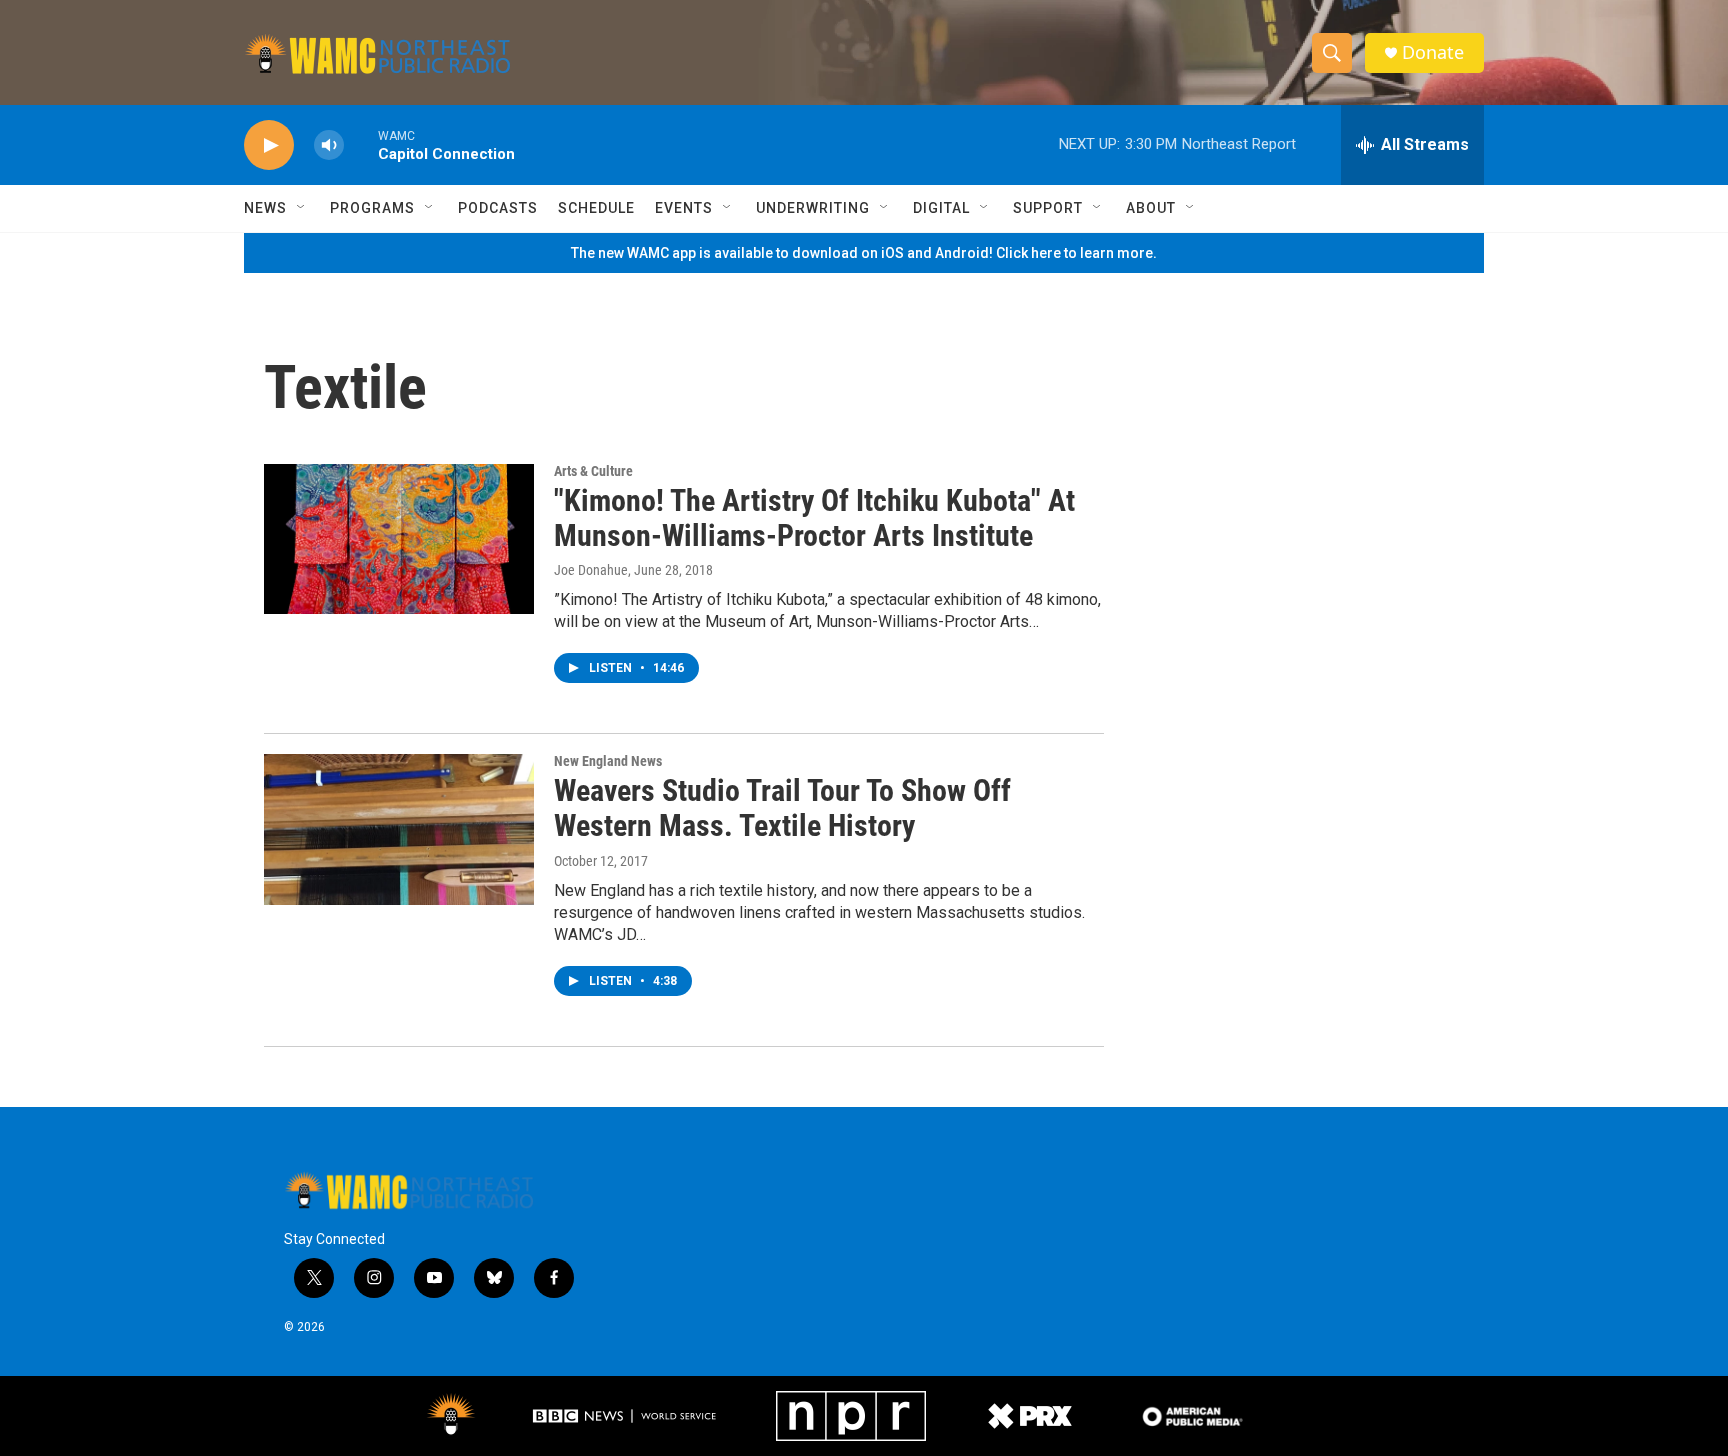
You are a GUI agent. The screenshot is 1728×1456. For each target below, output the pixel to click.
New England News (608, 761)
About (1151, 208)
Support (1048, 208)
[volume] (329, 145)
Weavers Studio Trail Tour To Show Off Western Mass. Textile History (782, 808)
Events (684, 208)
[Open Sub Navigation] (302, 208)
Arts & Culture (593, 471)
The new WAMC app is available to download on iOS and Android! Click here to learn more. (864, 253)
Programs (372, 208)
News (265, 208)
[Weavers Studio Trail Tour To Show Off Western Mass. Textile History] (399, 829)
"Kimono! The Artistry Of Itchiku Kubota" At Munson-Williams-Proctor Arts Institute (814, 518)
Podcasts (498, 208)
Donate (1433, 52)
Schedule (596, 208)
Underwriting (813, 208)
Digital (941, 208)
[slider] (361, 144)
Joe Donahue (591, 570)
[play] (269, 145)
